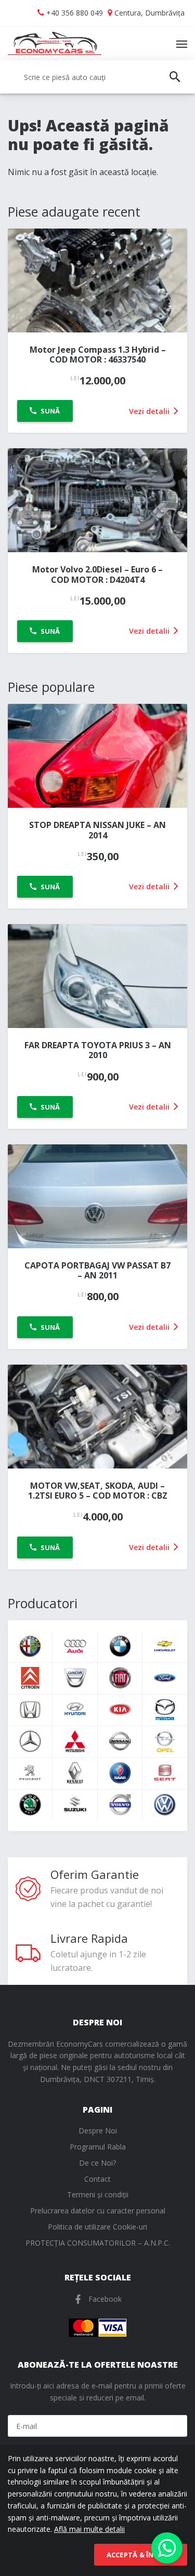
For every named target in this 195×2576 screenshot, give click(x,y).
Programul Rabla (98, 2147)
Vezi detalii (150, 411)
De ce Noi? (97, 2163)
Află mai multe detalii (89, 2529)
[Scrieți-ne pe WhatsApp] (167, 2548)
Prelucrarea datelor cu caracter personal (98, 2211)
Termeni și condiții (98, 2194)
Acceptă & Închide (141, 2555)
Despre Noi (98, 2131)
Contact (97, 2179)
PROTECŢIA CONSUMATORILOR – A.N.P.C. (98, 2243)
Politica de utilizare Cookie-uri (97, 2227)
